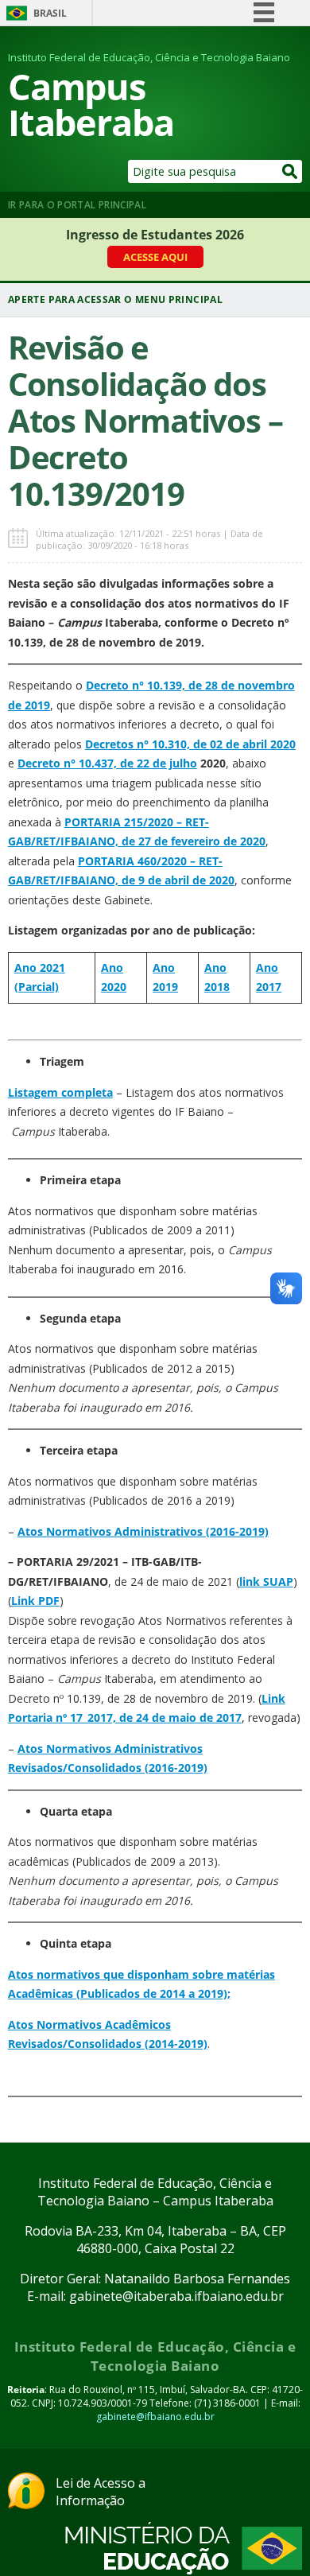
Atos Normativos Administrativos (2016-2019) (143, 1531)
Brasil (50, 13)
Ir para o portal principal (77, 205)
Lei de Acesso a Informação (101, 2492)
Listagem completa (60, 1092)
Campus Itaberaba (91, 104)
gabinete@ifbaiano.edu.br (155, 2417)
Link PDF (35, 1601)
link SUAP (266, 1581)
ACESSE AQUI (155, 257)
